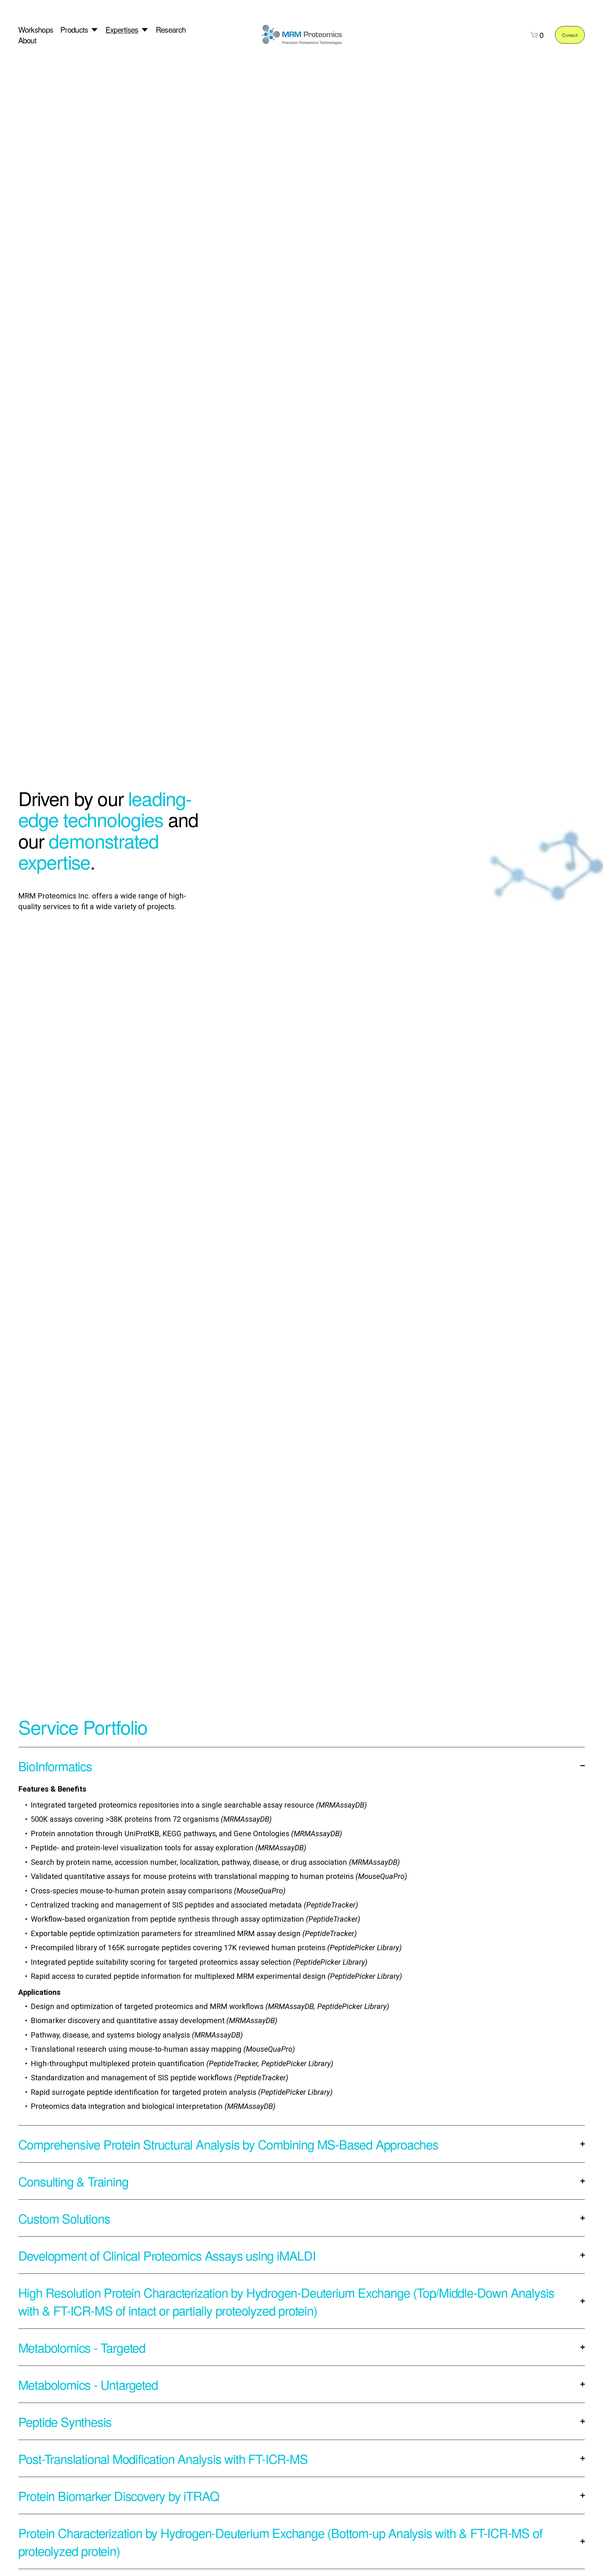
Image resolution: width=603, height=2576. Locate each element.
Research (171, 30)
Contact (570, 35)
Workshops (36, 30)
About (27, 40)
